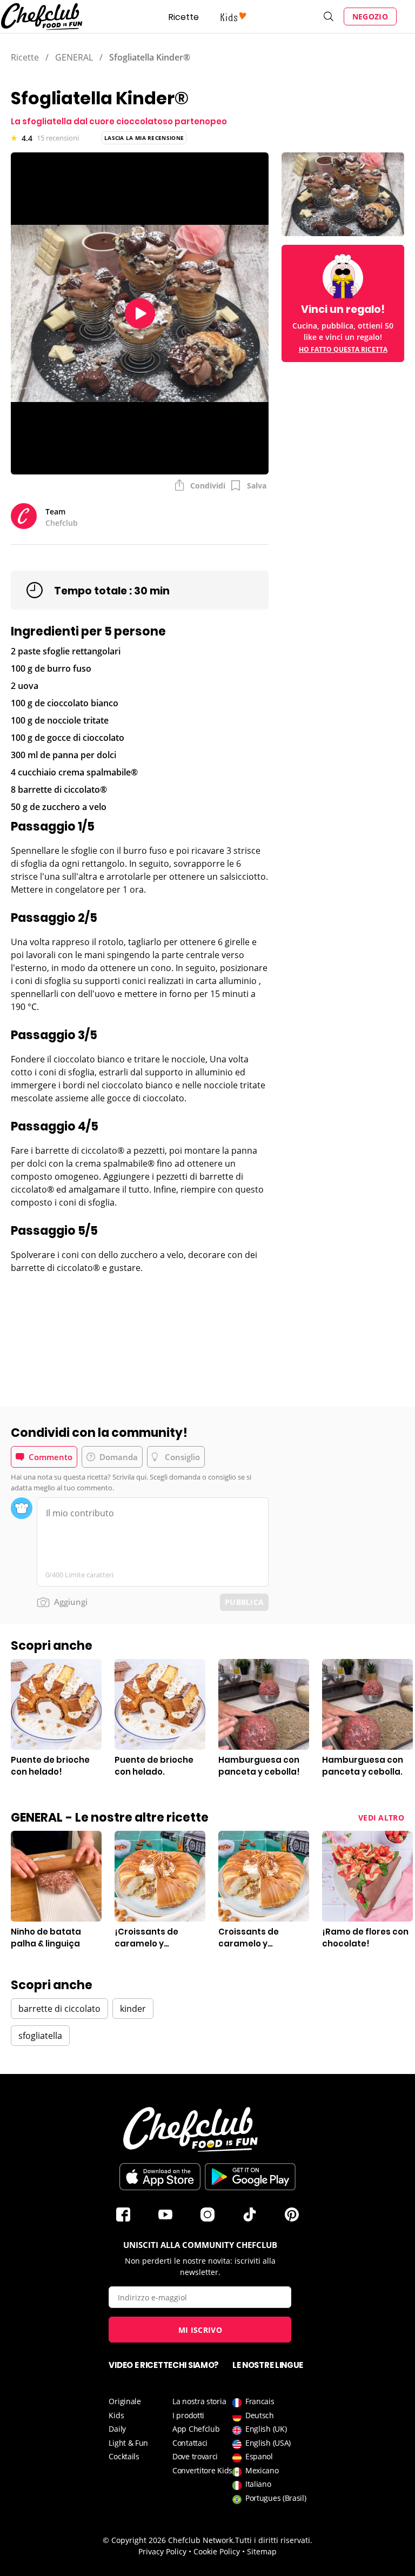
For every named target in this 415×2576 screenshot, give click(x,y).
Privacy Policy (162, 2551)
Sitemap (262, 2551)
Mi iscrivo (200, 2330)
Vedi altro (381, 1818)
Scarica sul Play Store (250, 2177)
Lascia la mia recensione (144, 138)
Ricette (184, 17)
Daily (117, 2429)
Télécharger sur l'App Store (160, 2177)
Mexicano (262, 2470)
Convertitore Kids (202, 2470)
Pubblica (244, 1602)
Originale (125, 2401)
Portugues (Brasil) (276, 2498)
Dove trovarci (195, 2456)
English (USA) (268, 2443)
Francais (260, 2401)
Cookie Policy (217, 2551)
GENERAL (74, 57)
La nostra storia (199, 2401)
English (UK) (266, 2429)
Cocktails (124, 2456)
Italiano (258, 2484)
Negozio (370, 16)
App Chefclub (196, 2429)
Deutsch (260, 2415)
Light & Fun (128, 2443)
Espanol (259, 2456)
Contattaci (190, 2443)
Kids (116, 2415)
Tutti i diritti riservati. (274, 2540)
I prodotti (188, 2415)
